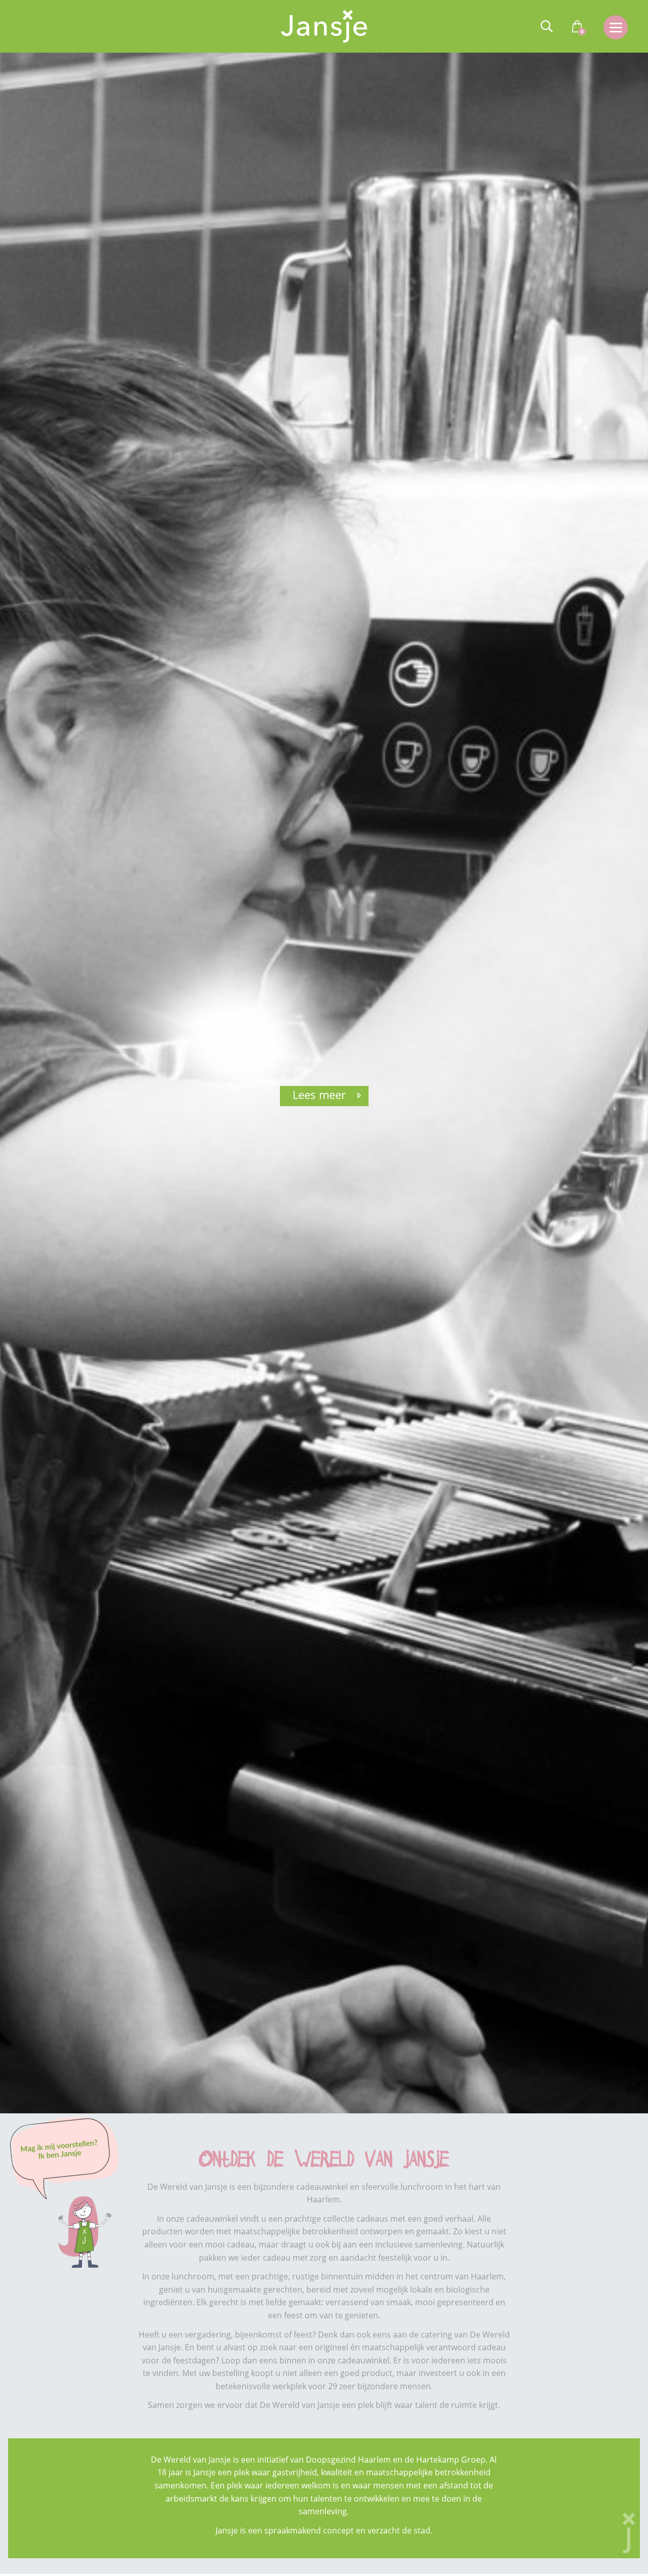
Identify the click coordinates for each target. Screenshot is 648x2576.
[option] (324, 1083)
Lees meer (319, 1094)
